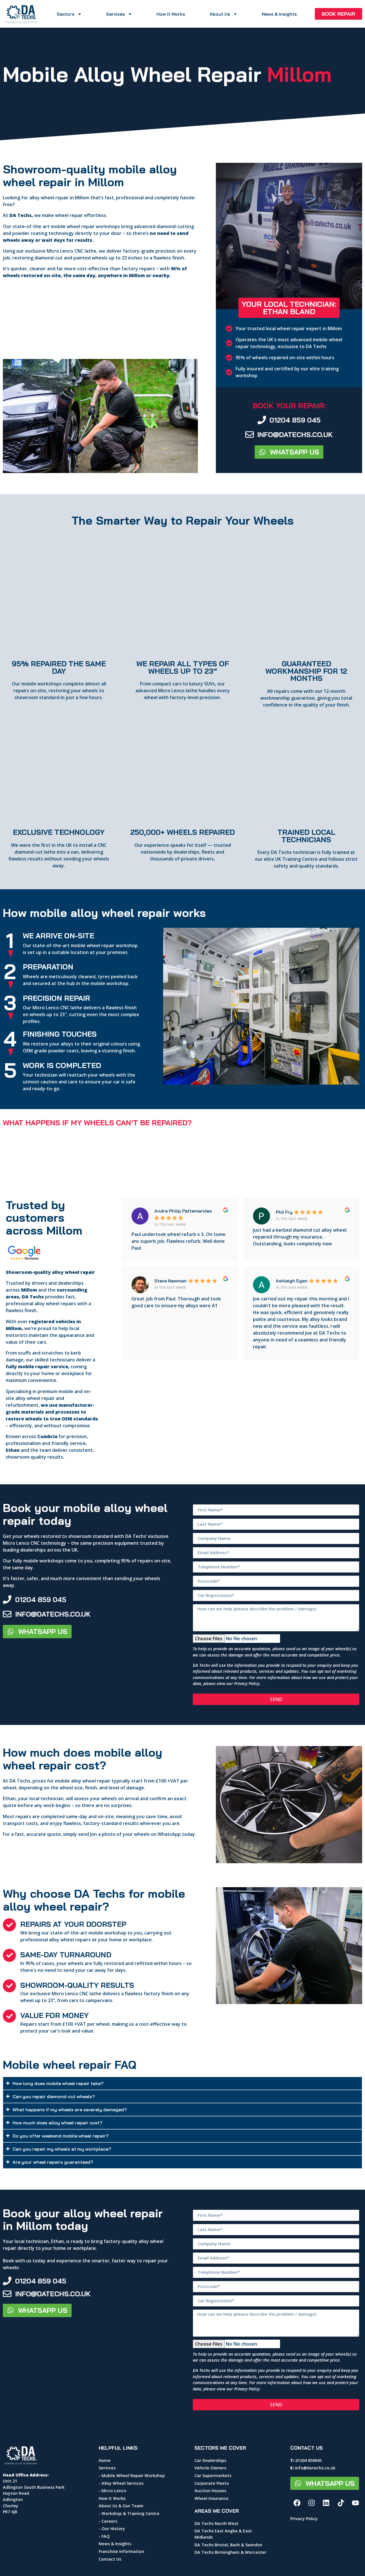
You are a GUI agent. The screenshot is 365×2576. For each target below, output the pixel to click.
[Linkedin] (326, 2503)
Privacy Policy (247, 1683)
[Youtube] (356, 2503)
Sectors (66, 14)
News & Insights (279, 14)
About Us (220, 14)
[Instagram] (312, 2503)
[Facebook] (297, 2503)
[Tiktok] (341, 2503)
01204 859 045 (295, 420)
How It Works (171, 14)
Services (115, 14)
